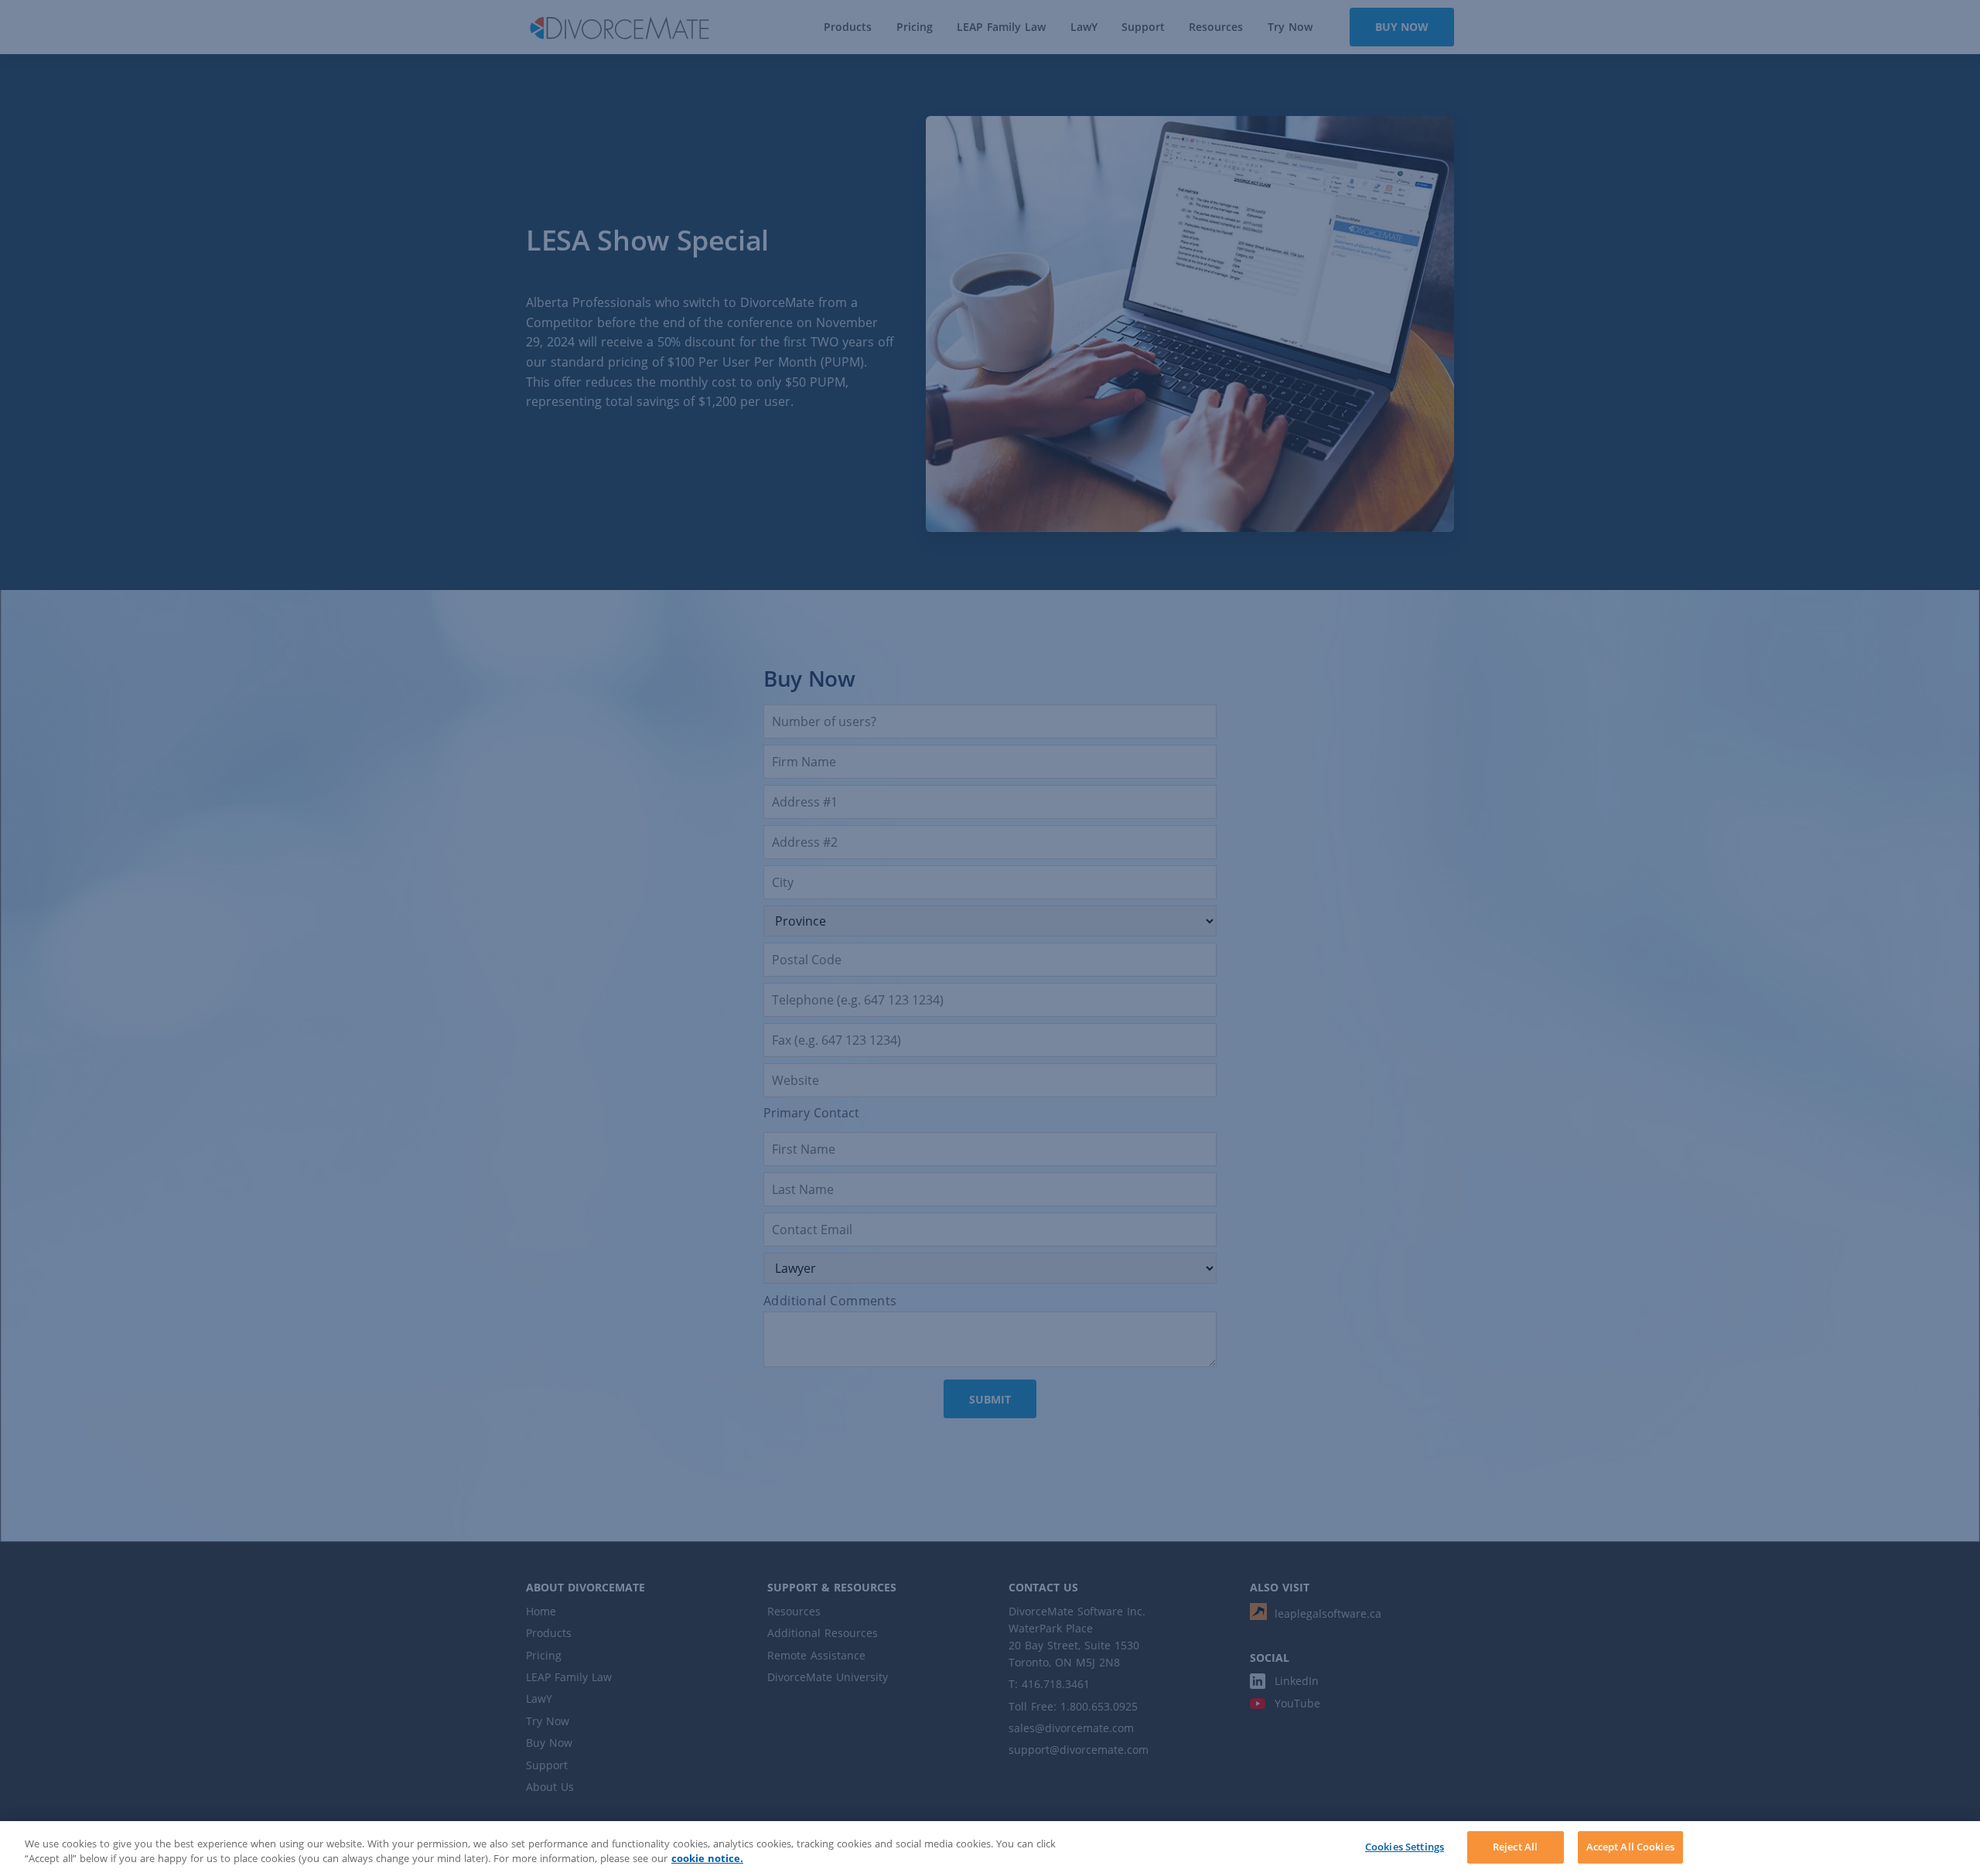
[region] (990, 1849)
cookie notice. (707, 1859)
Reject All (1515, 1847)
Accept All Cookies (1630, 1847)
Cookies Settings (1405, 1847)
